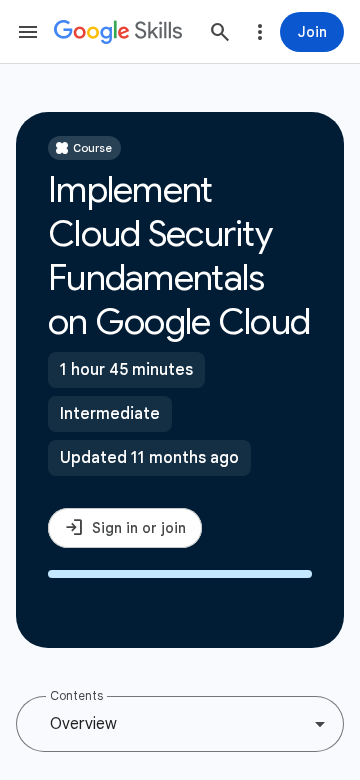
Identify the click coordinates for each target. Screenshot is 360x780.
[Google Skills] (118, 32)
